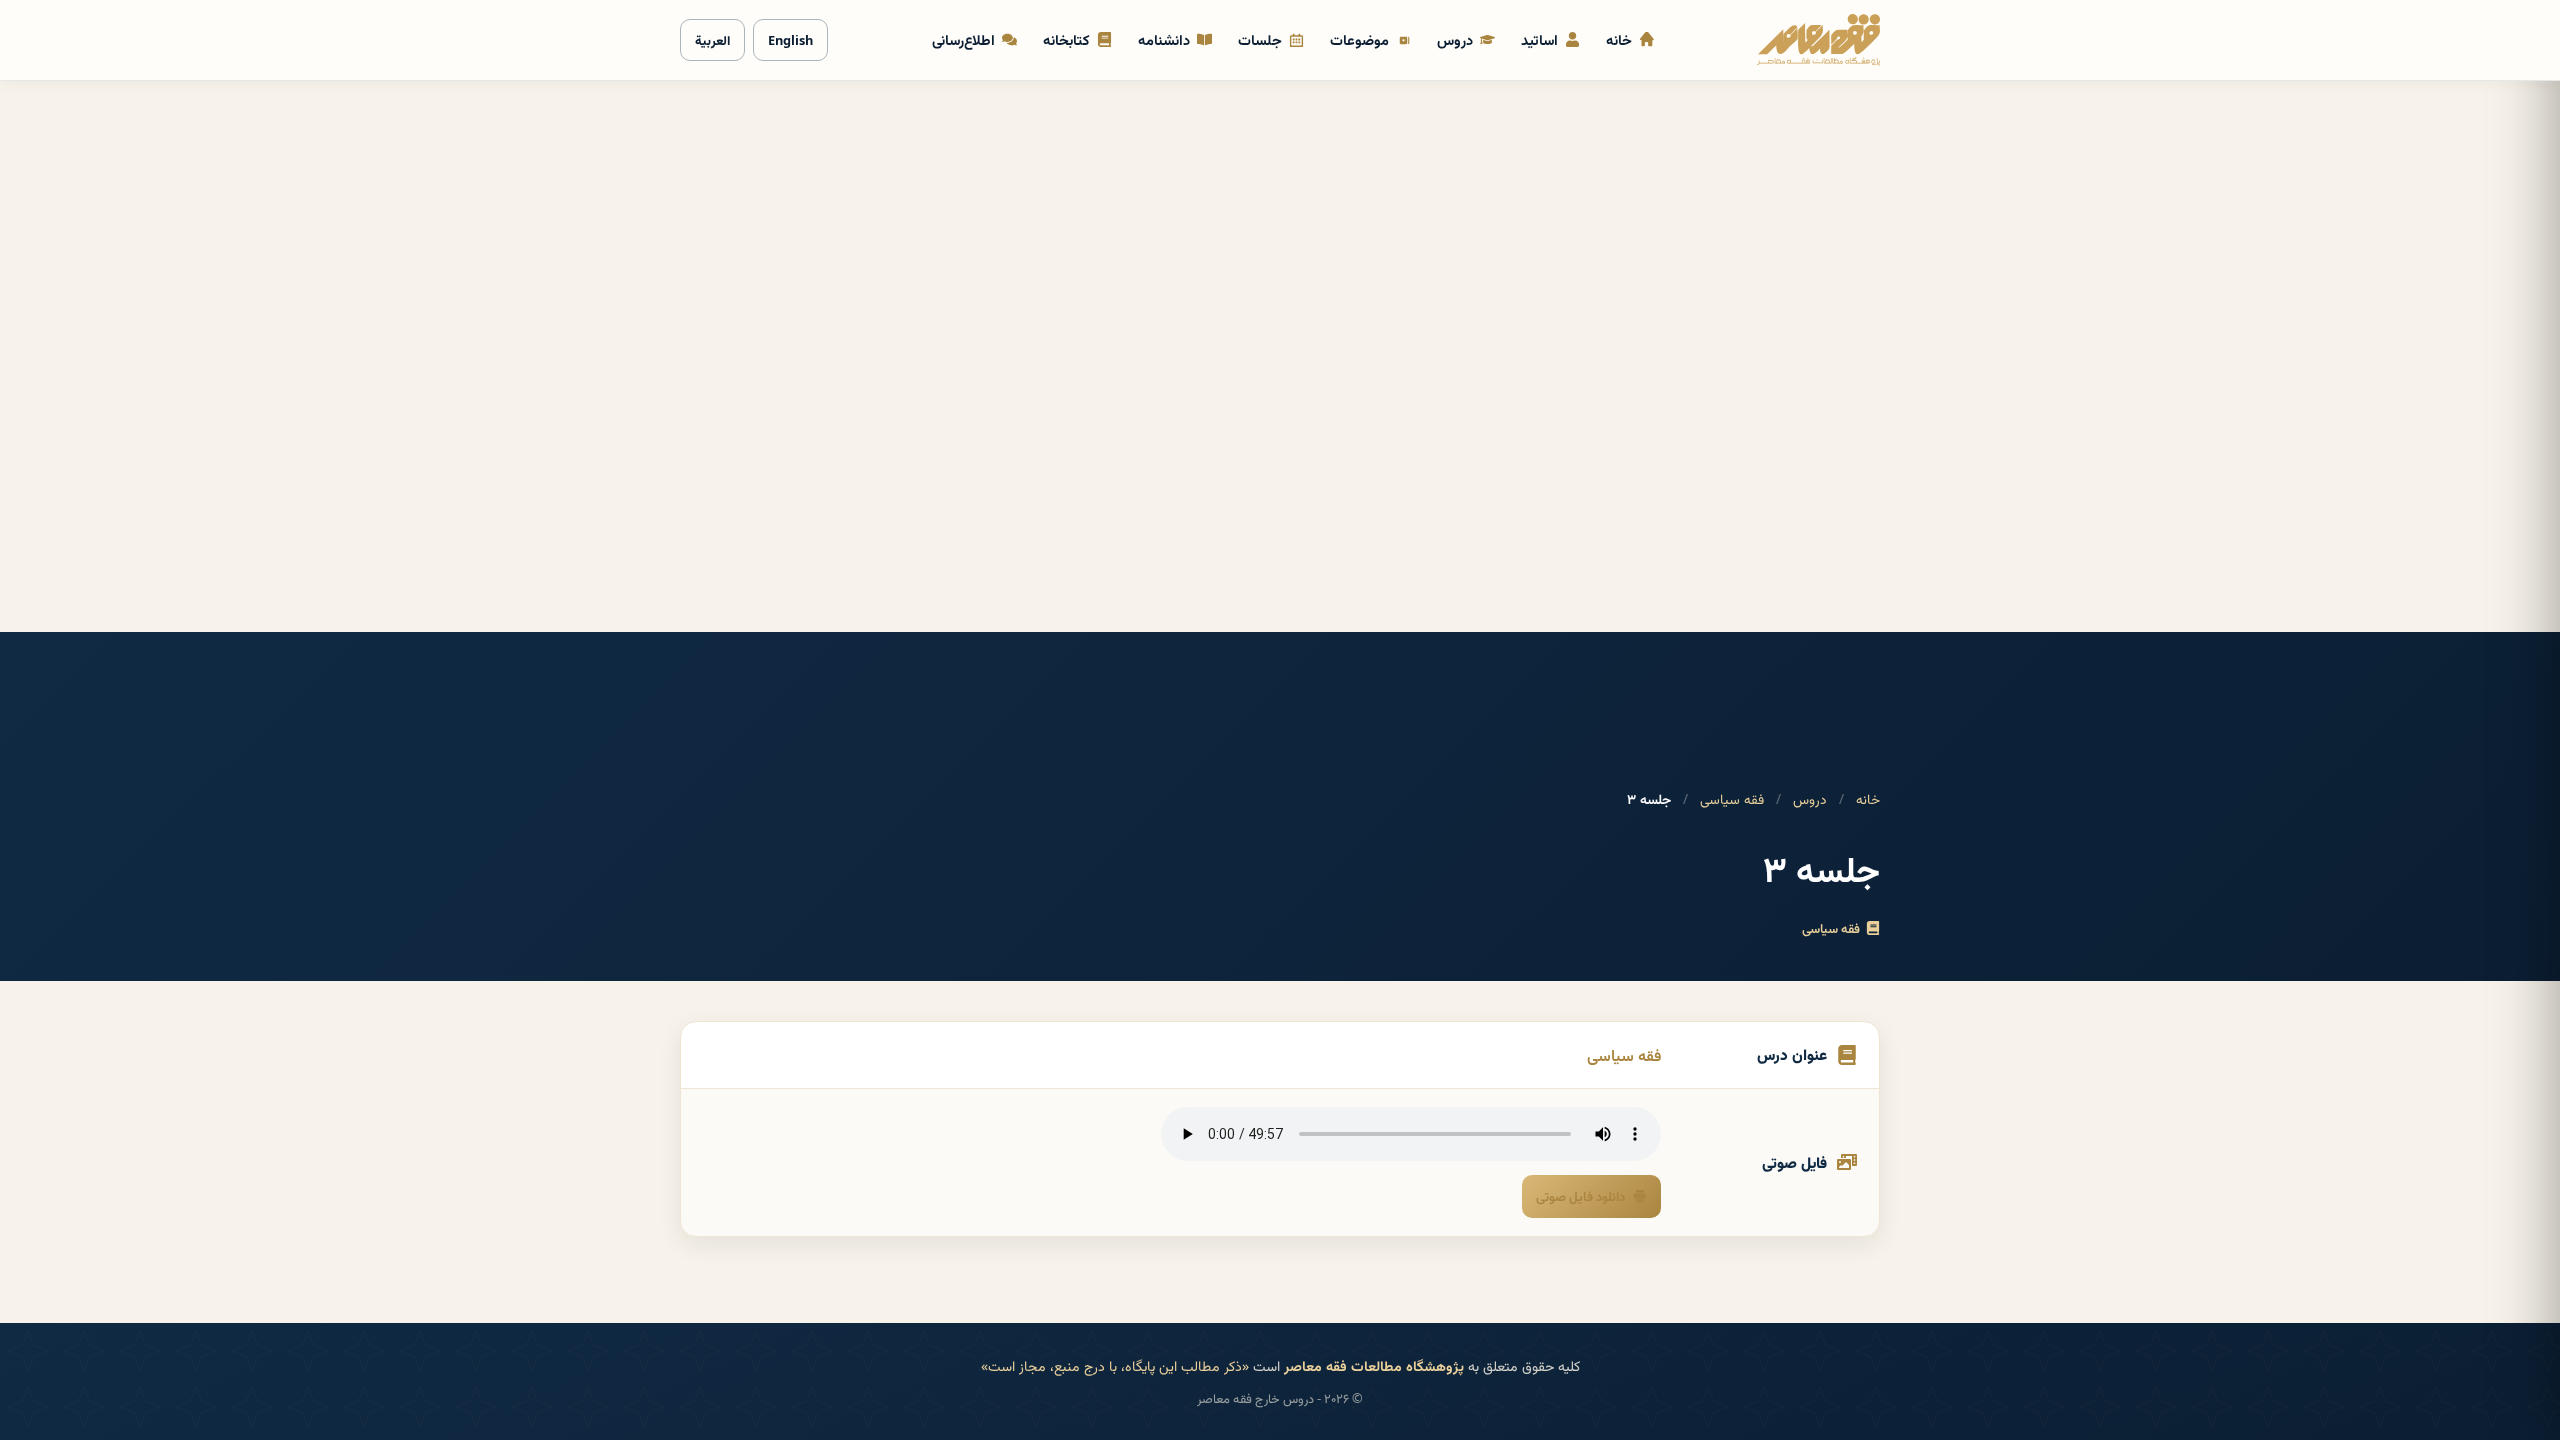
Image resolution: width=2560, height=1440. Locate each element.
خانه (1619, 39)
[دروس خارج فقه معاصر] (1818, 40)
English (790, 40)
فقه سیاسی (1732, 798)
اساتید (1539, 39)
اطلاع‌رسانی (963, 39)
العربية (712, 40)
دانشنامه (1164, 39)
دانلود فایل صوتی (1580, 1196)
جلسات (1260, 39)
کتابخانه (1066, 39)
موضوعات (1359, 39)
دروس (1455, 39)
